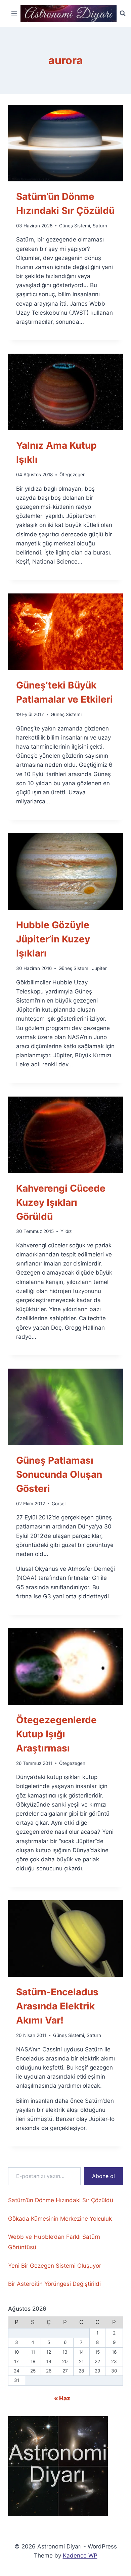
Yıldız (66, 1231)
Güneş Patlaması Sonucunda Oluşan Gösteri (59, 1474)
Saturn (100, 226)
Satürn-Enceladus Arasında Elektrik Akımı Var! (57, 2006)
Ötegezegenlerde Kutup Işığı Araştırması (56, 1734)
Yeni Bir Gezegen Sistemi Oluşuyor (55, 2266)
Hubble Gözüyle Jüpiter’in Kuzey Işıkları (53, 939)
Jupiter (99, 968)
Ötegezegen (73, 475)
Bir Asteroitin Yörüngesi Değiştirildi (54, 2284)
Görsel (59, 1504)
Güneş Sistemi (75, 226)
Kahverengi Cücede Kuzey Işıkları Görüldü (61, 1202)
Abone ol (103, 2176)
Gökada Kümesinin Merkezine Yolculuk (60, 2219)
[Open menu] (14, 13)
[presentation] (65, 143)
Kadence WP (80, 2556)
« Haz (62, 2398)
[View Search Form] (123, 13)
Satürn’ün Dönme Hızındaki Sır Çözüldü (61, 2200)
